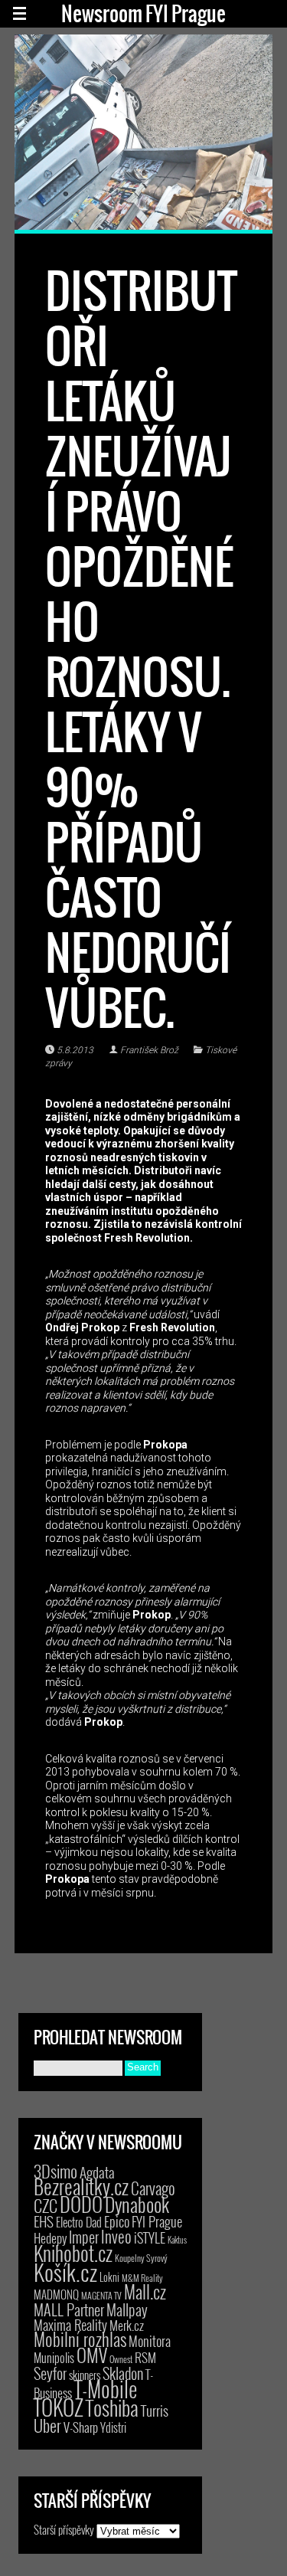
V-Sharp (81, 2427)
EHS (44, 2221)
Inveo (116, 2236)
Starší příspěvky (64, 2529)
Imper (84, 2237)
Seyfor (50, 2373)
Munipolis (54, 2358)
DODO (81, 2204)
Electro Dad (79, 2222)
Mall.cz (145, 2292)
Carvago (153, 2188)
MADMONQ (56, 2294)
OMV (92, 2355)
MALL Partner (69, 2309)
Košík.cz (65, 2272)
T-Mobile (106, 2388)
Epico (117, 2221)
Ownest (121, 2359)
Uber (47, 2425)
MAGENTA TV (101, 2295)
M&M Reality (142, 2278)
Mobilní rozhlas (80, 2339)
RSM (145, 2357)
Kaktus (177, 2240)
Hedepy (50, 2238)
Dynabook (137, 2204)
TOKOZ (59, 2407)
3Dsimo (55, 2171)
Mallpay (127, 2309)
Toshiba (112, 2407)
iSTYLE (150, 2237)
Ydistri (113, 2427)
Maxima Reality (70, 2325)
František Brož (149, 1050)
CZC (46, 2205)
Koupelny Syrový (141, 2258)
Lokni (109, 2277)
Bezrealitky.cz (81, 2186)
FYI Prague (157, 2221)
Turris (155, 2410)
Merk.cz (127, 2325)
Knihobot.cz (73, 2253)
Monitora (150, 2340)
